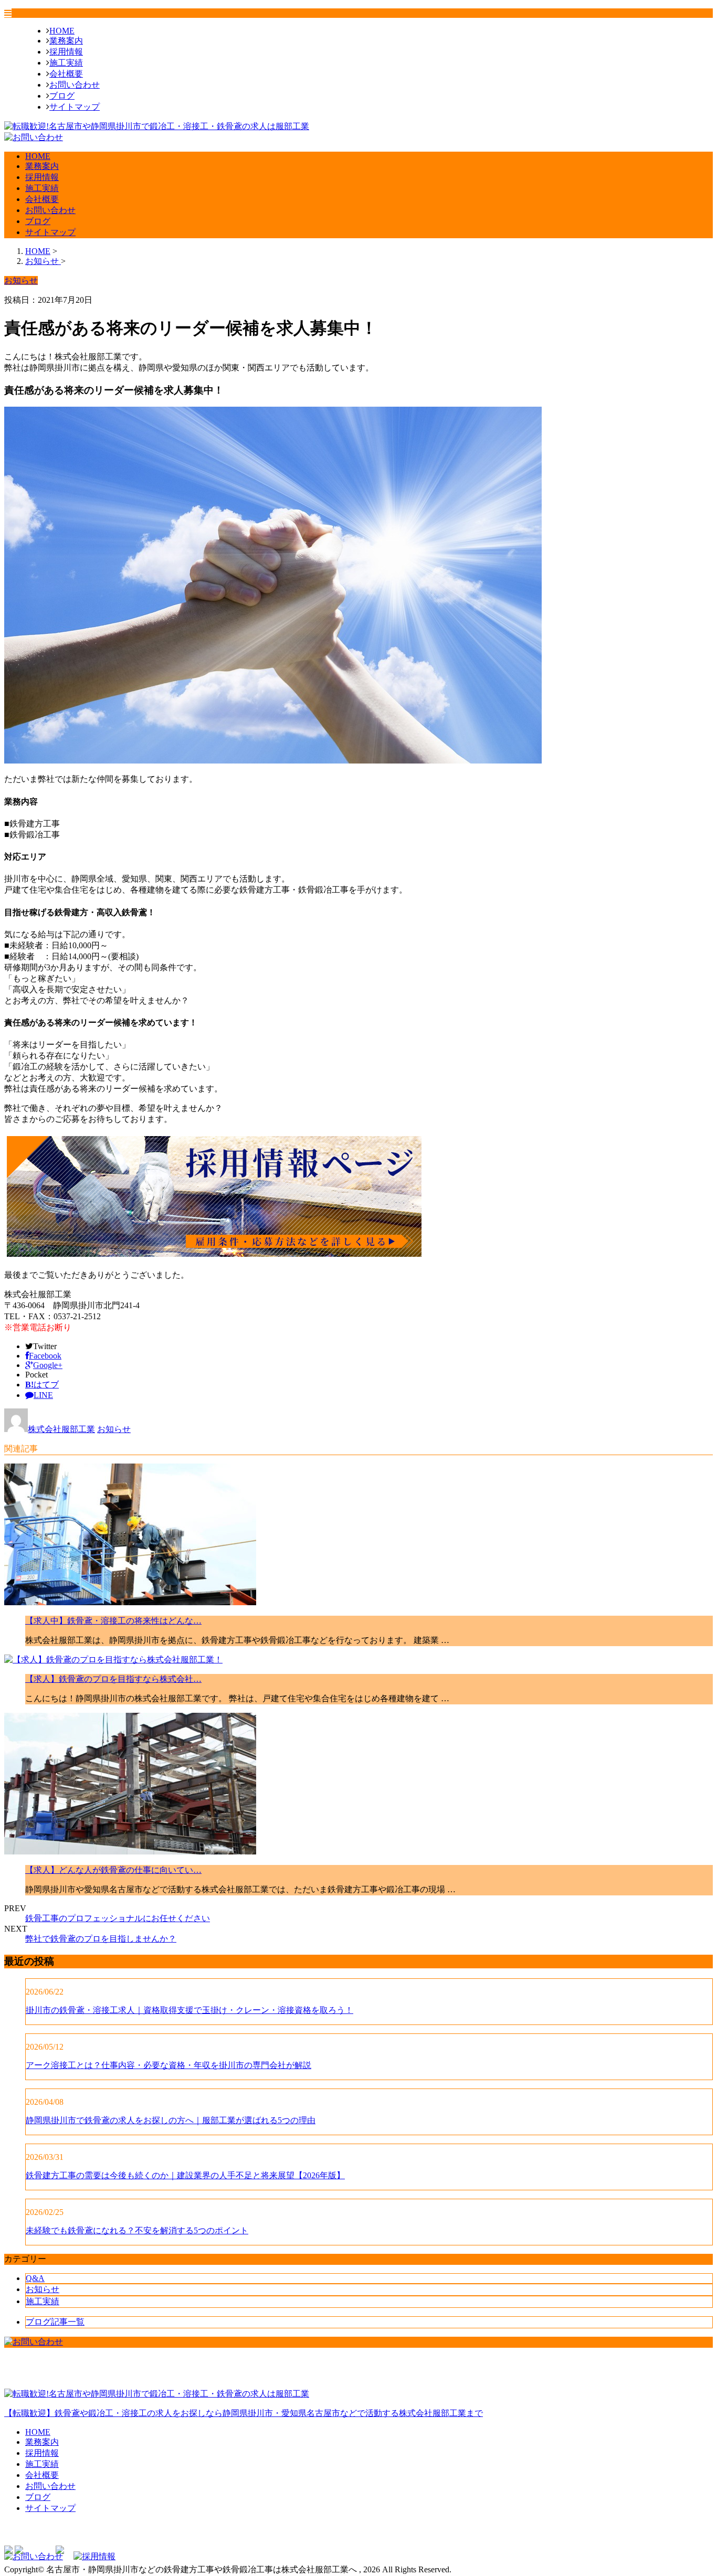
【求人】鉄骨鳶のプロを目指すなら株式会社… (113, 1679)
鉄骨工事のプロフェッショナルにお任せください (118, 1918)
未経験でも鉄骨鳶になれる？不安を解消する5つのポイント (137, 2230)
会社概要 (66, 74)
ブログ (62, 96)
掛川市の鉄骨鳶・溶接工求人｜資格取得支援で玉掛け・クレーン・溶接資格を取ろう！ (189, 2010)
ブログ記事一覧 (55, 2322)
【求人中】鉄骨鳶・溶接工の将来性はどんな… (113, 1621)
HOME (62, 31)
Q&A (35, 2278)
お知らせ (114, 1429)
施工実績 (66, 63)
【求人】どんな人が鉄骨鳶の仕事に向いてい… (113, 1870)
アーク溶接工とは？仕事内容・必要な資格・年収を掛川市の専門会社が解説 (168, 2065)
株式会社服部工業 (61, 1429)
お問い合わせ (75, 85)
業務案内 (66, 41)
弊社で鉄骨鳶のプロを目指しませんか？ (101, 1939)
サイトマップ (75, 107)
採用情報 (66, 52)
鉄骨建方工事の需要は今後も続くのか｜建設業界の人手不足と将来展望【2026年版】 (185, 2175)
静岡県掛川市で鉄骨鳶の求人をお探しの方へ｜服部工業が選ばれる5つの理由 (171, 2120)
